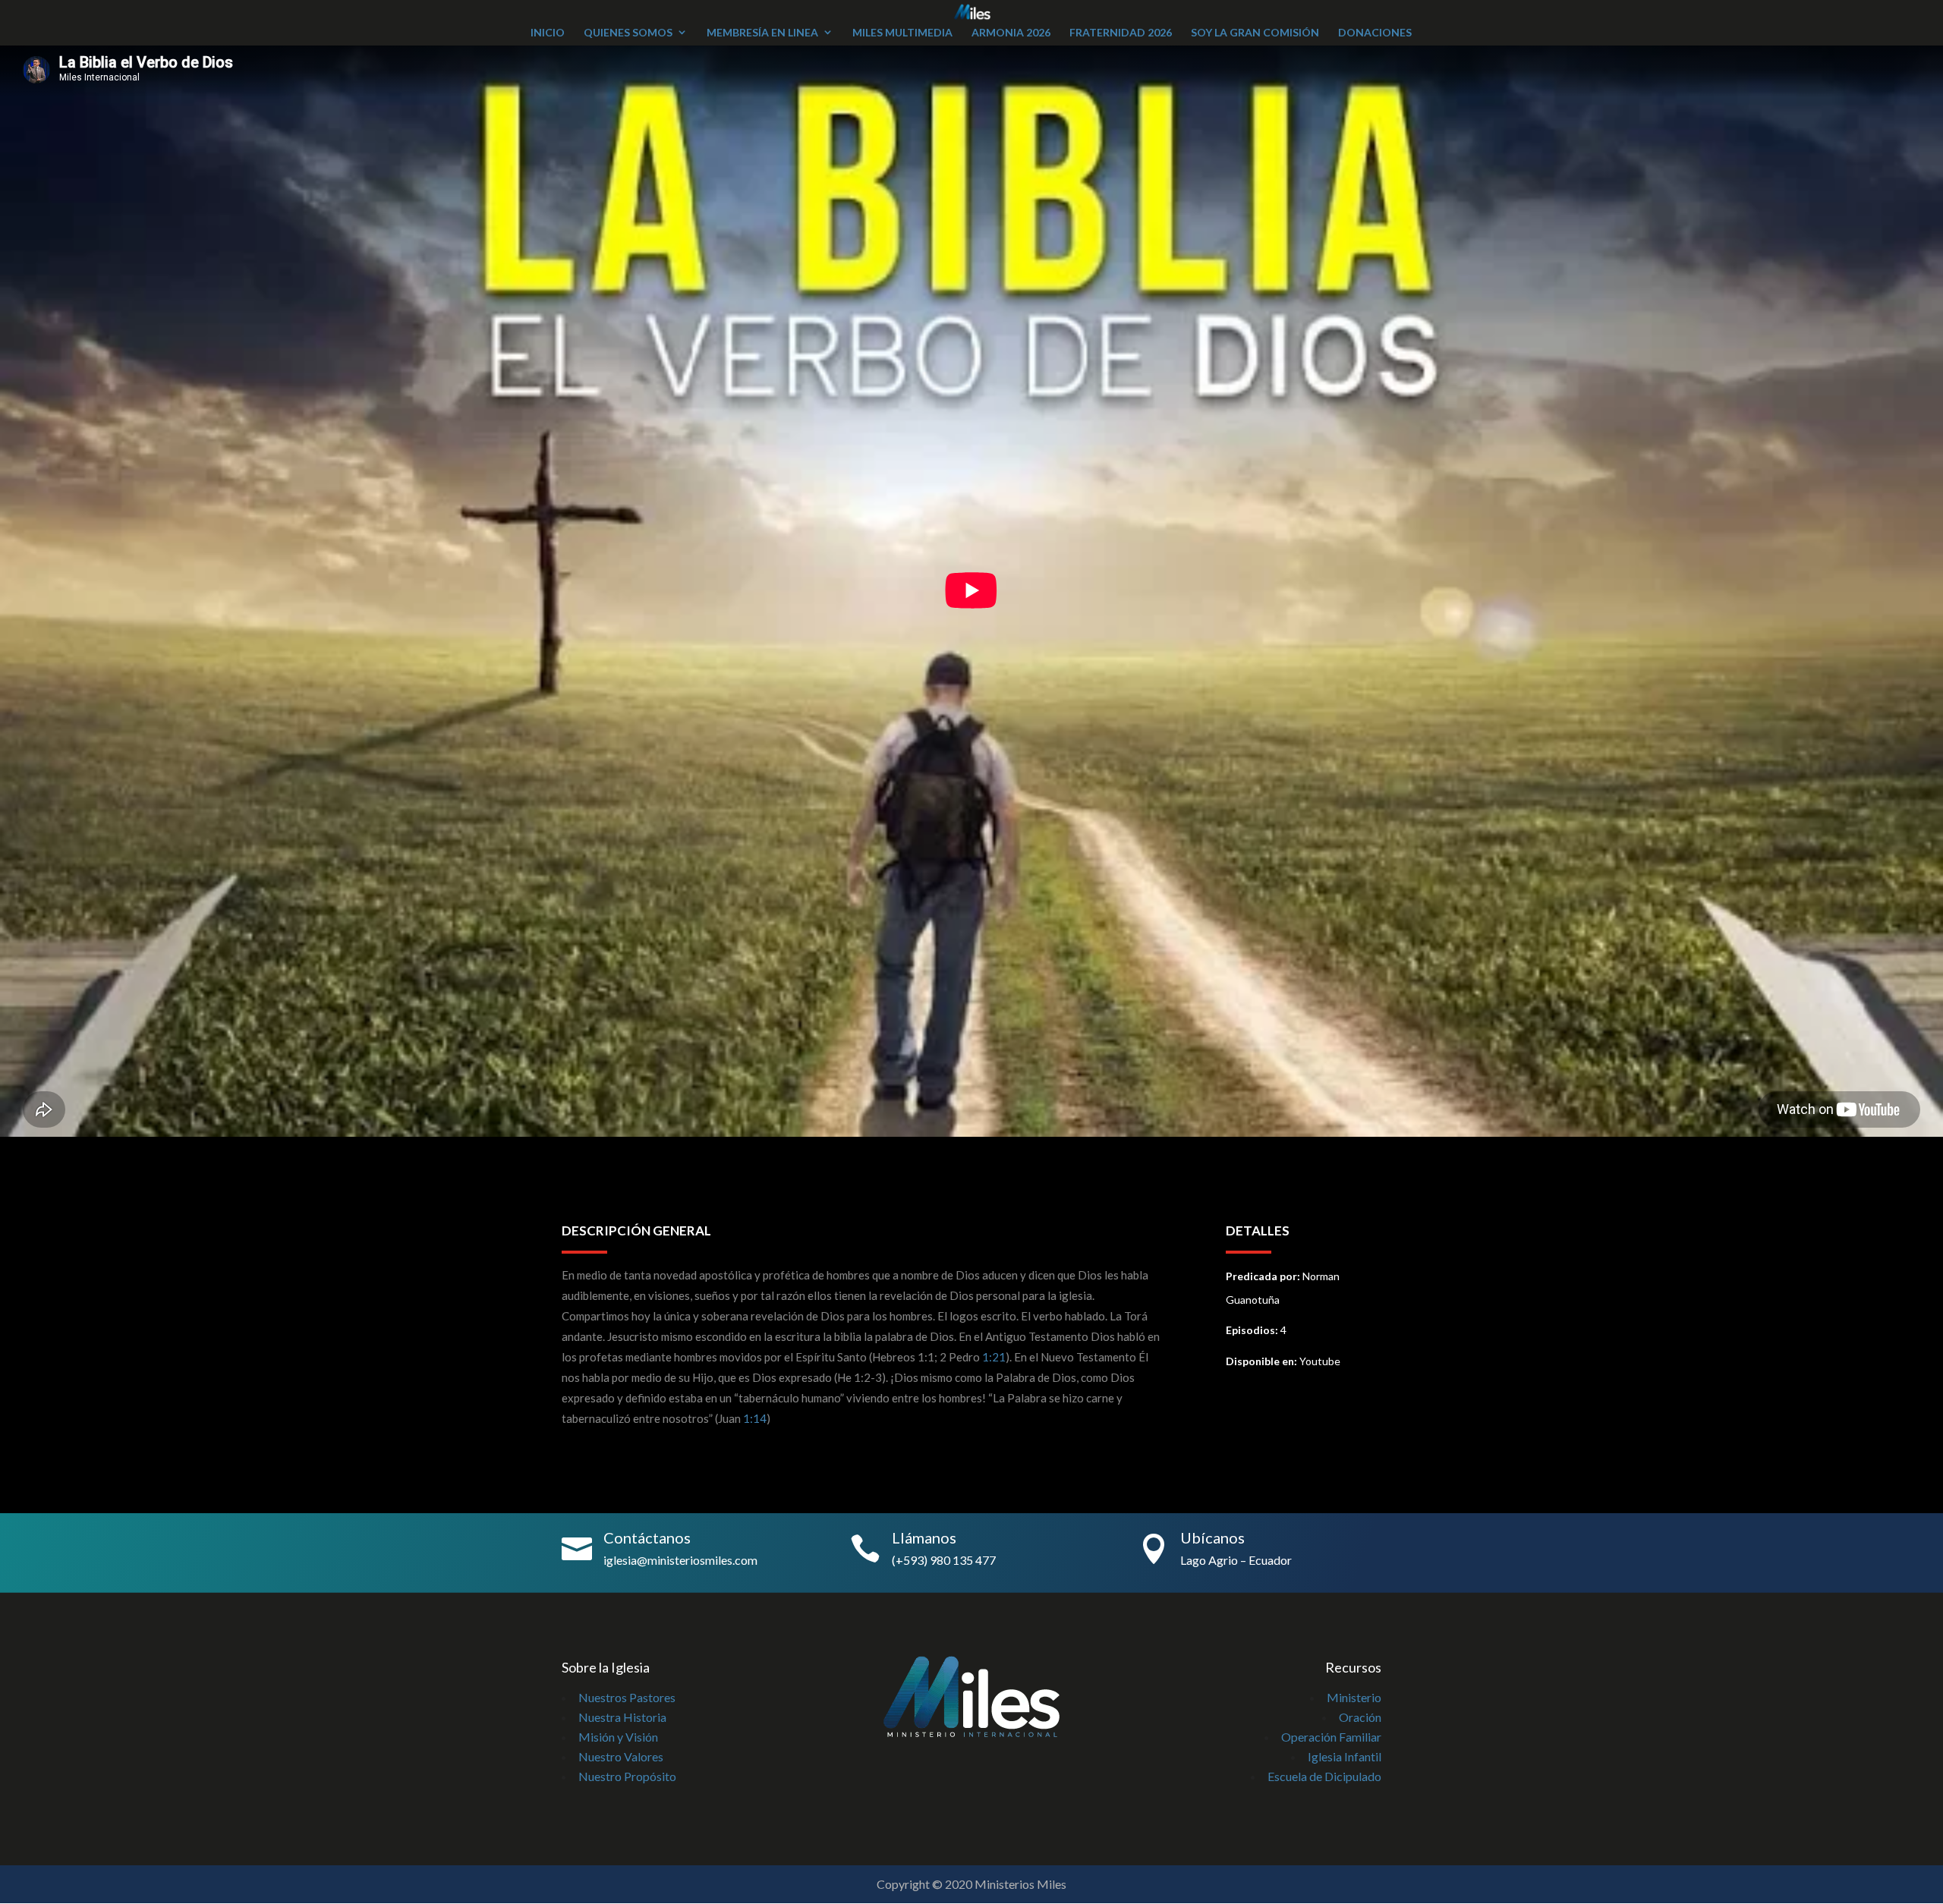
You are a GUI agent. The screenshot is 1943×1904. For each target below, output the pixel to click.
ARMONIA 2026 (1011, 32)
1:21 (994, 1357)
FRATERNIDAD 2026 (1121, 32)
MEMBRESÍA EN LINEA (762, 32)
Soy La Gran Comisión (1255, 32)
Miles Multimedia (902, 32)
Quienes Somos (628, 32)
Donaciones (1375, 32)
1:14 (755, 1418)
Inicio (548, 32)
